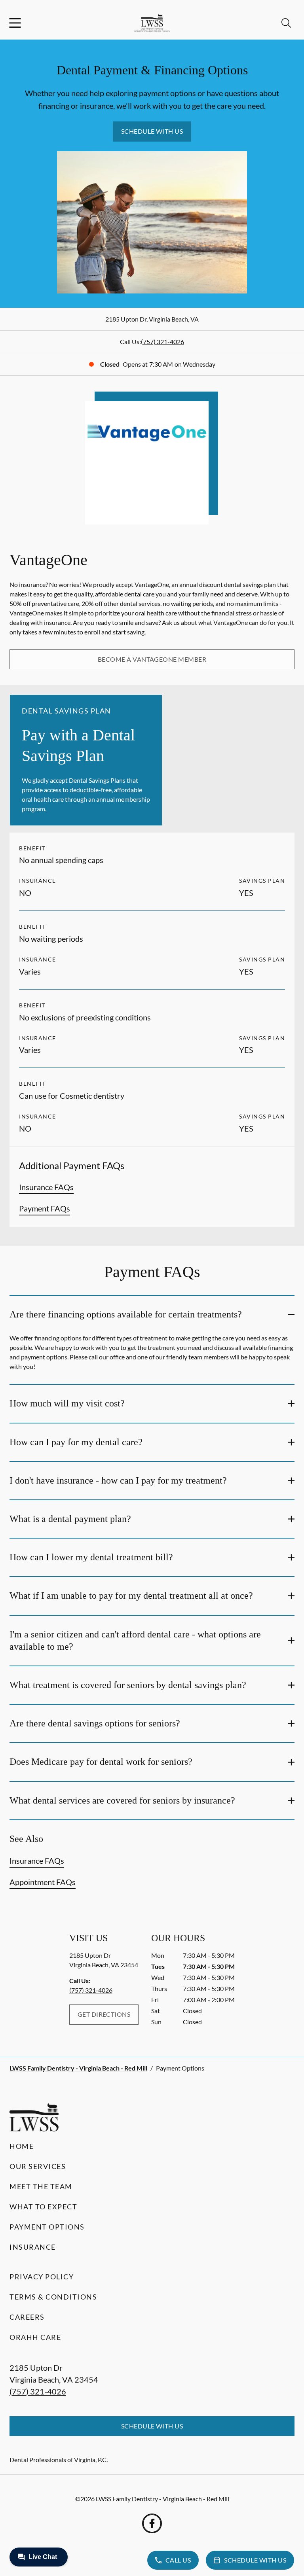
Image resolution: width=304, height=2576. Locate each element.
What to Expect (43, 2207)
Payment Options (47, 2227)
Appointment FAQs (43, 1882)
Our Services (38, 2166)
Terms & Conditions (53, 2297)
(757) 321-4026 (162, 342)
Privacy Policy (42, 2277)
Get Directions (104, 2014)
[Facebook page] (152, 2523)
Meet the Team (41, 2186)
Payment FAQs (45, 1208)
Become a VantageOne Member (152, 659)
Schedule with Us (152, 131)
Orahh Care (35, 2337)
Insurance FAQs (46, 1187)
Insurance (33, 2247)
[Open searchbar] (286, 23)
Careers (27, 2317)
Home (22, 2146)
